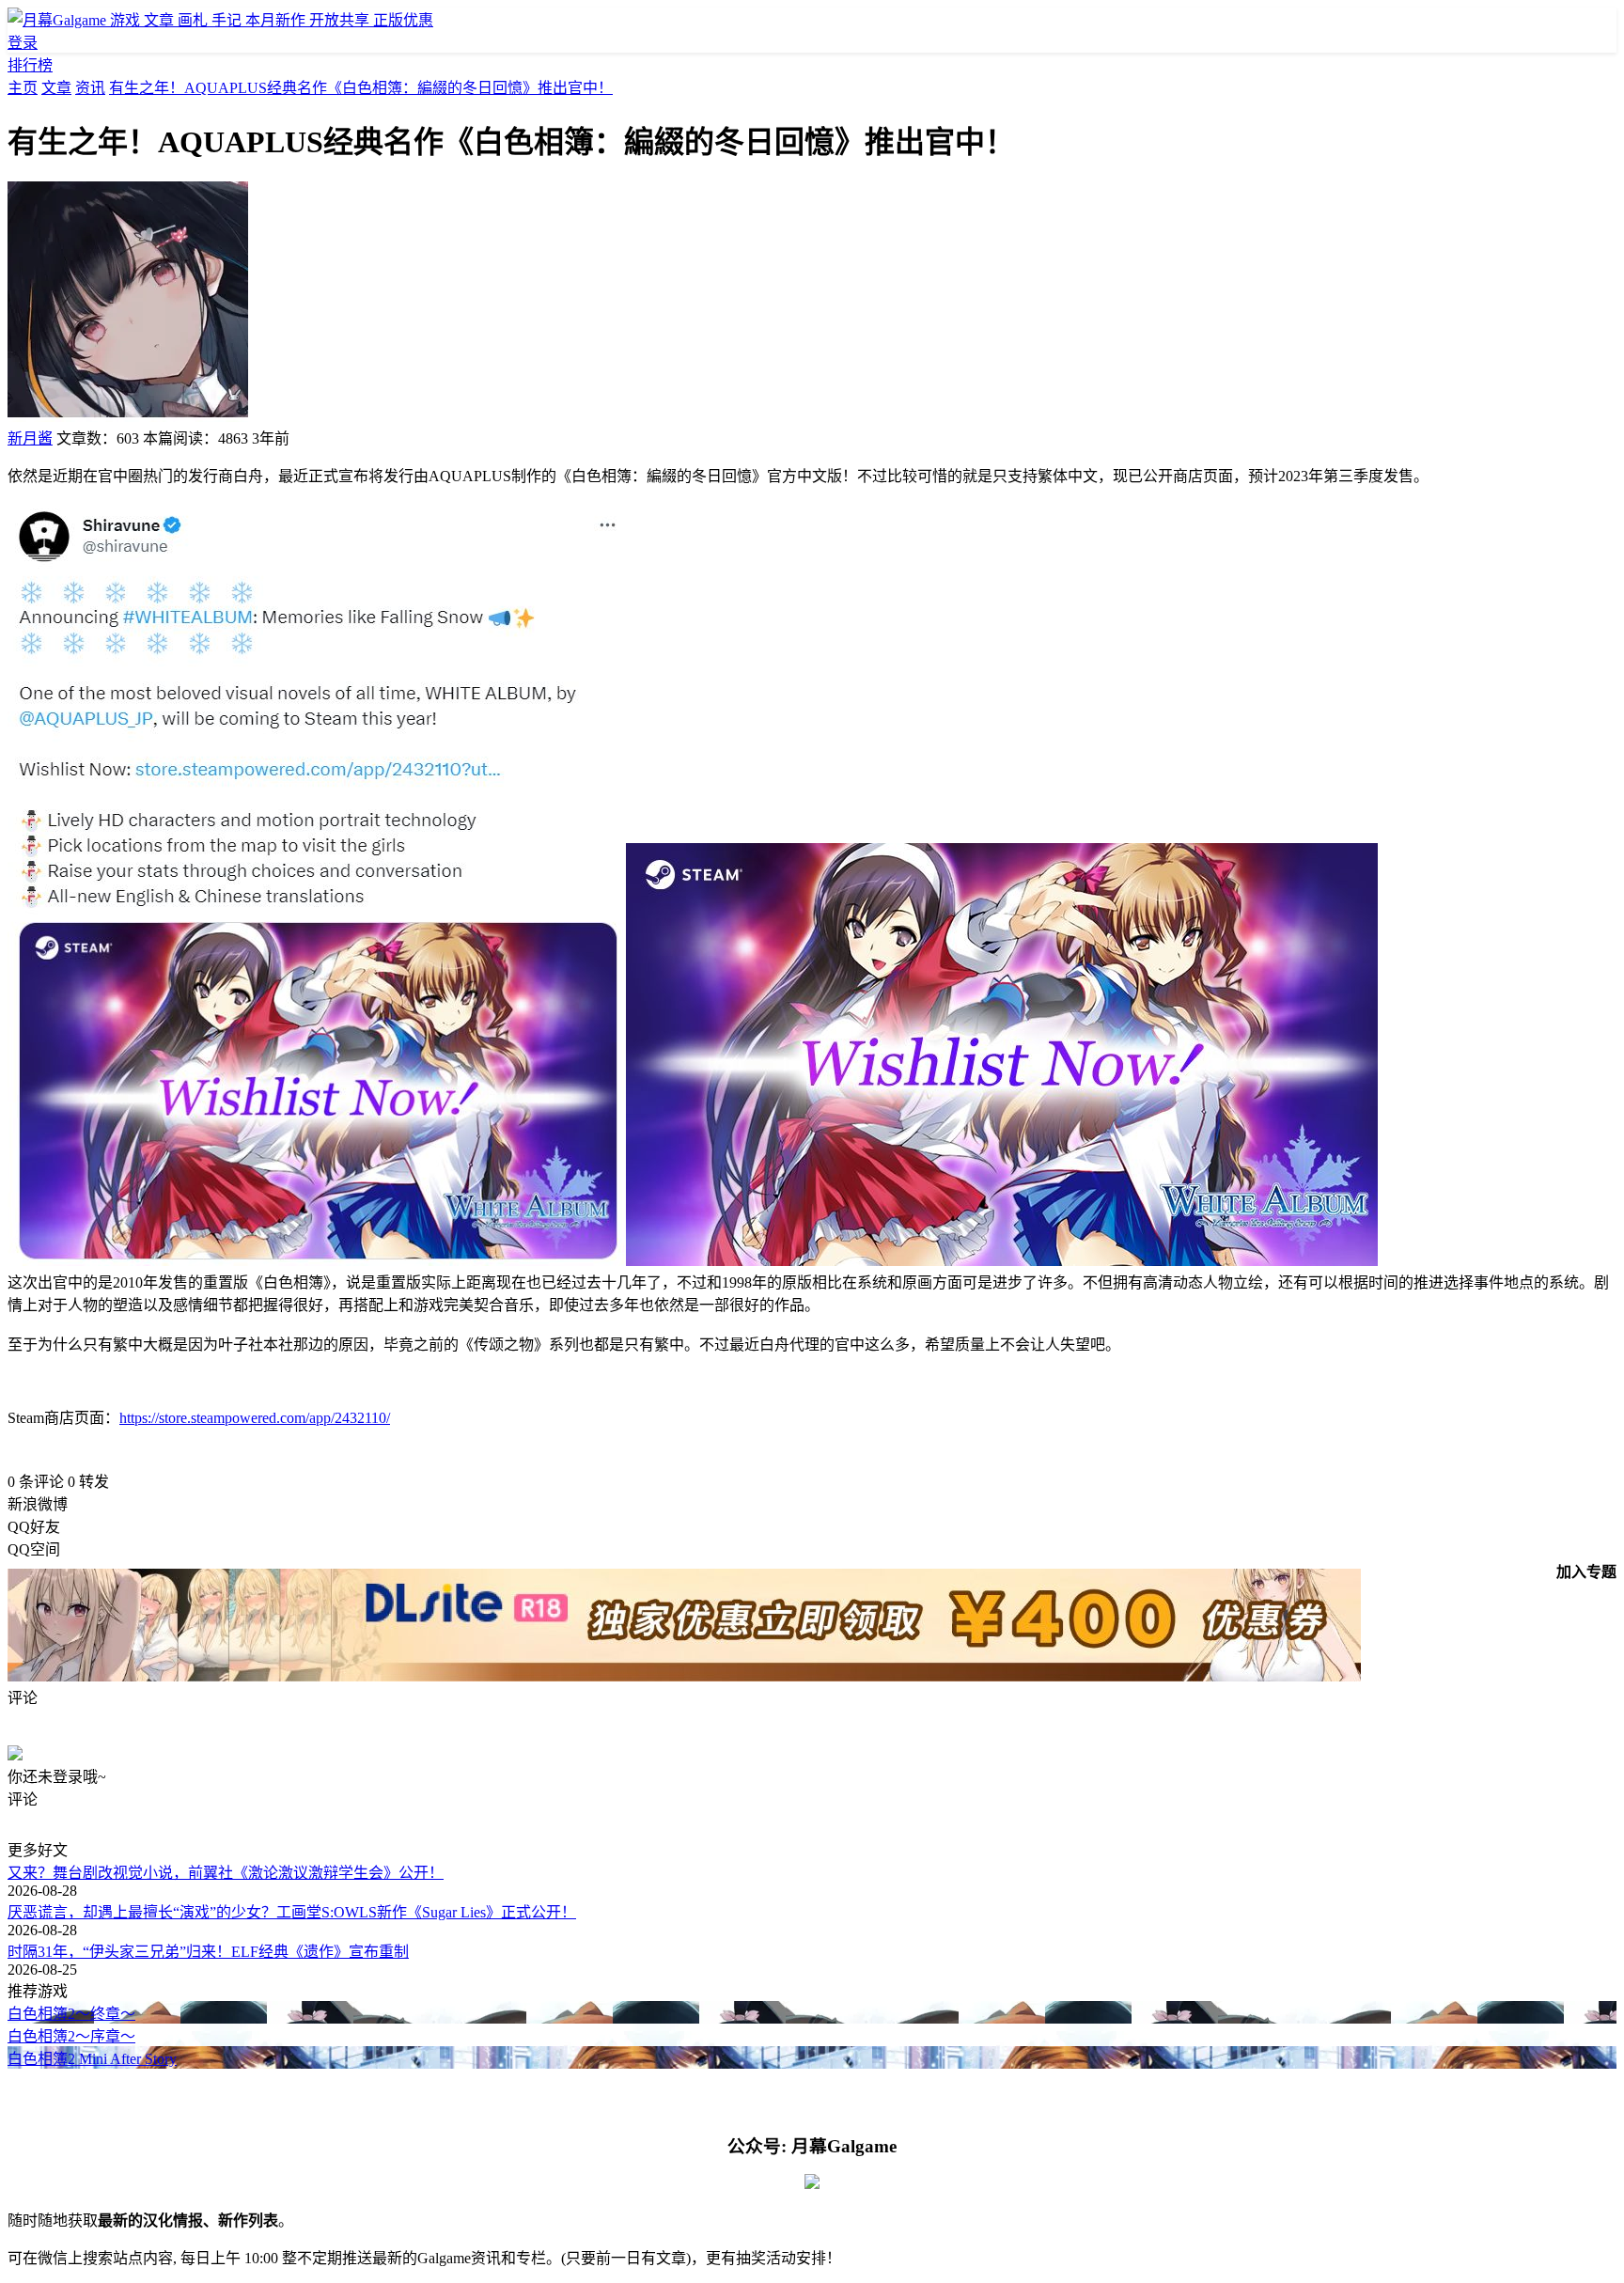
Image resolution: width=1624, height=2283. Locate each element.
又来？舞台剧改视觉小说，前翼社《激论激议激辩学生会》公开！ (226, 1873)
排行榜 (30, 65)
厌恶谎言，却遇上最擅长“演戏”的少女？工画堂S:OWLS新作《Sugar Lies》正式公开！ (292, 1912)
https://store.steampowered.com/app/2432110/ (255, 1418)
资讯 (90, 88)
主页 (23, 88)
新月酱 (30, 438)
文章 (56, 88)
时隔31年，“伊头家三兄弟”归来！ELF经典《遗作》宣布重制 (208, 1952)
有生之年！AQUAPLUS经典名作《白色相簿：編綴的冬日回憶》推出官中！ (361, 88)
